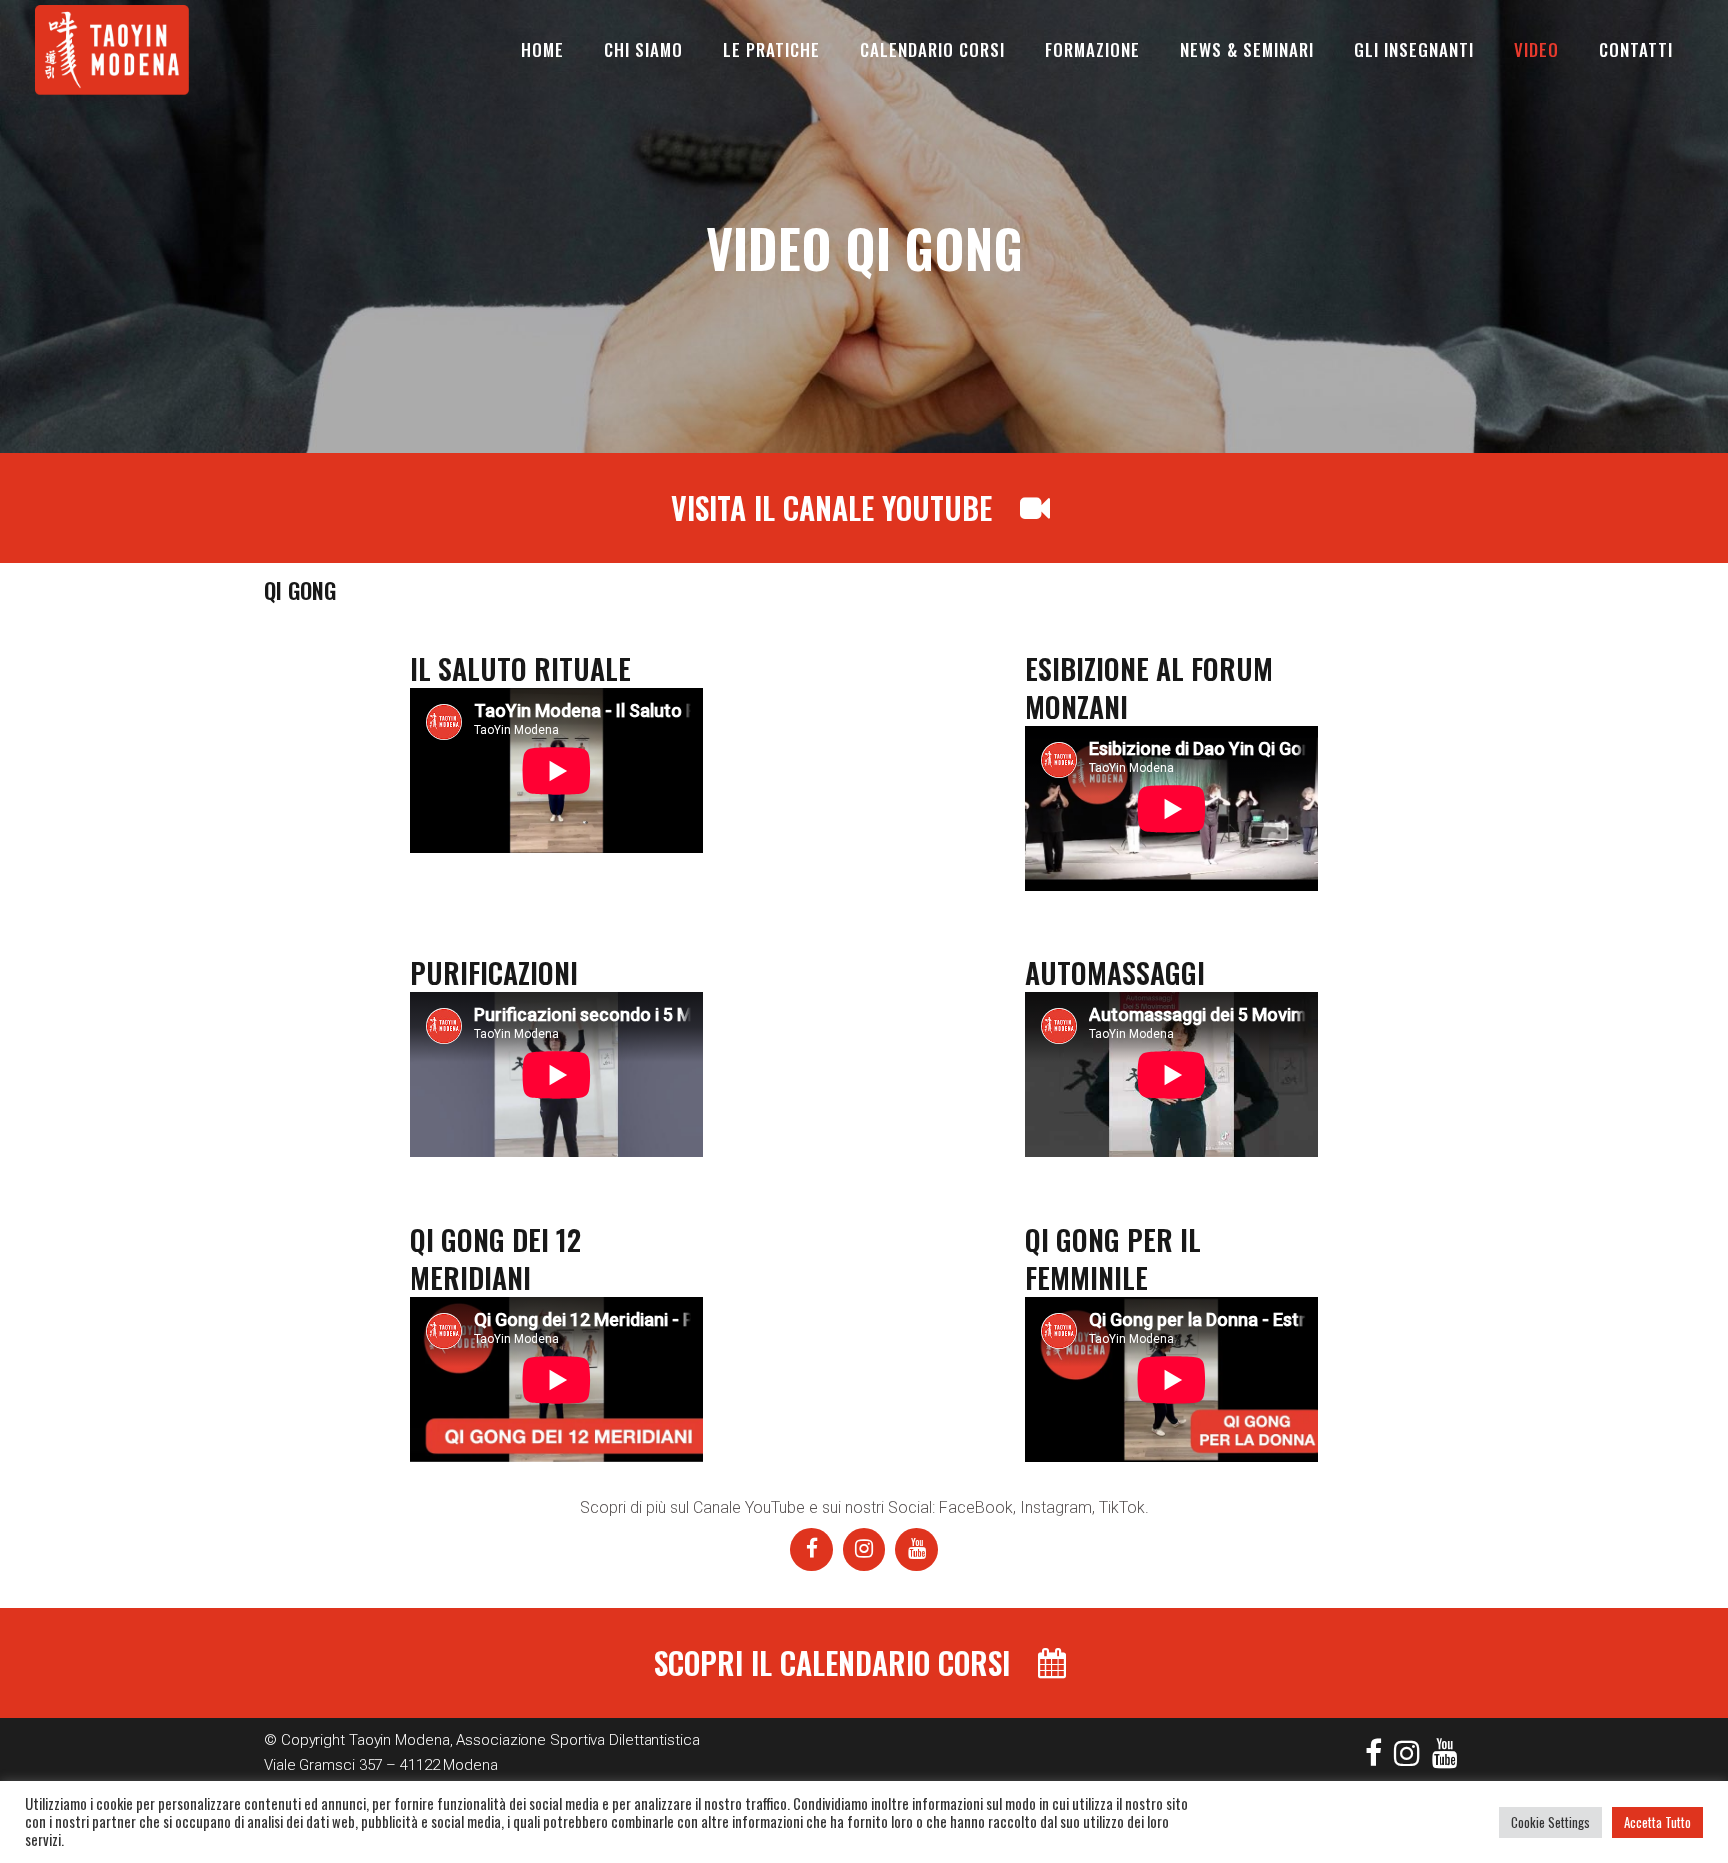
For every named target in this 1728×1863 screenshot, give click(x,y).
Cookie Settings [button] (1550, 1822)
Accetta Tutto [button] (1657, 1822)
